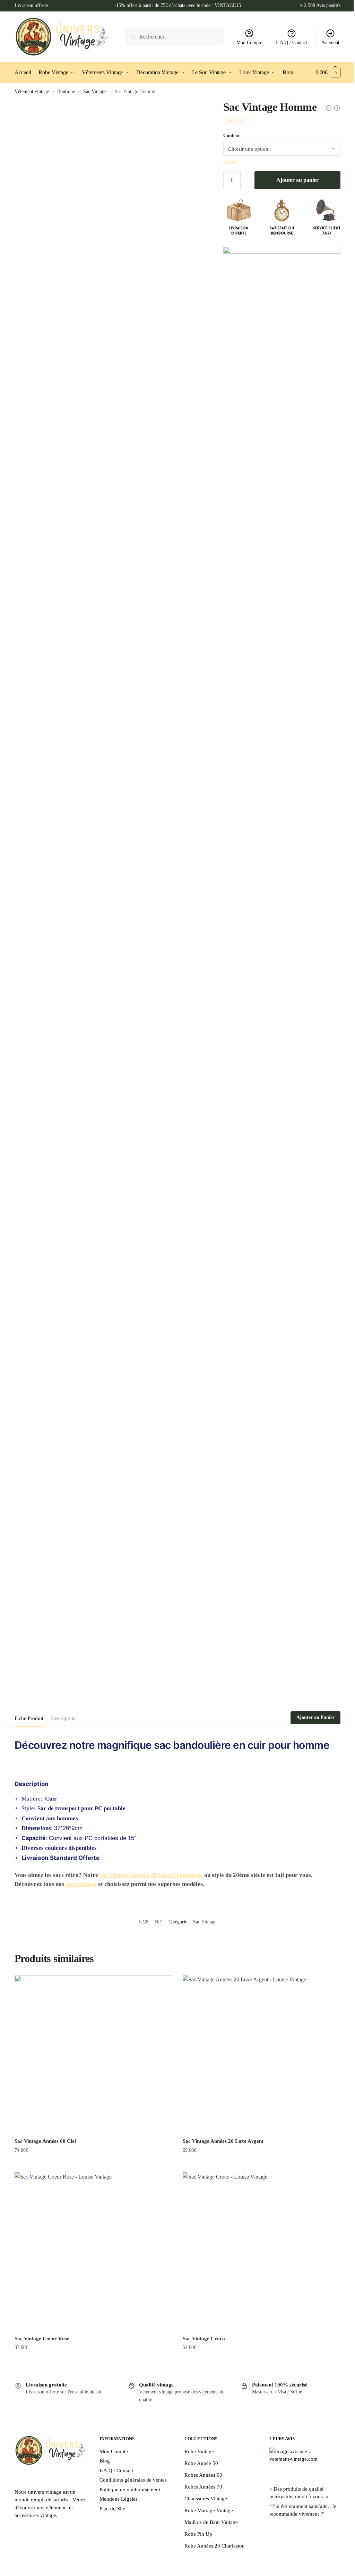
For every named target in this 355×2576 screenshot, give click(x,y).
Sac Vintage (95, 91)
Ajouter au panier (297, 180)
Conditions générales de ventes (133, 2480)
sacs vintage (81, 1884)
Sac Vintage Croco (204, 2339)
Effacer (230, 162)
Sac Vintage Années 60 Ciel (45, 2141)
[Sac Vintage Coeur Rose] (93, 2251)
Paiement (330, 43)
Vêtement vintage (32, 91)
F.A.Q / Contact (292, 43)
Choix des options (262, 2361)
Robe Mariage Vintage (209, 2510)
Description (63, 1718)
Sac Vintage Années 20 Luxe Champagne (151, 1875)
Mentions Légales (119, 2499)
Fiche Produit (29, 1718)
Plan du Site (112, 2509)
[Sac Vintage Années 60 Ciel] (93, 2054)
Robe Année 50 (201, 2463)
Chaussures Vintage (206, 2499)
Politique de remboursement (130, 2490)
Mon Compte (249, 43)
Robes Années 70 (203, 2487)
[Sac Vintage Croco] (262, 2251)
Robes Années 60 (203, 2475)
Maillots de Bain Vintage (211, 2522)
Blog (105, 2461)
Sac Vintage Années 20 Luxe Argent (223, 2141)
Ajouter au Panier (315, 1717)
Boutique (66, 91)
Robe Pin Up (198, 2534)
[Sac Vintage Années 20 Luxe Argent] (262, 2054)
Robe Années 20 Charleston (215, 2546)
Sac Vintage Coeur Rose (42, 2339)
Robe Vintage (199, 2451)
